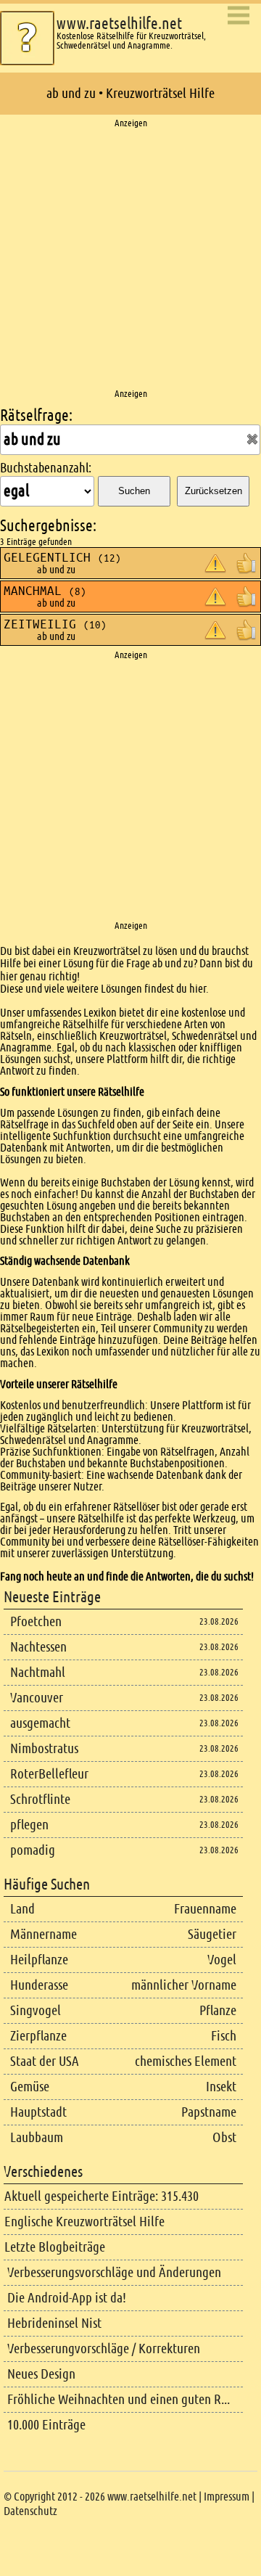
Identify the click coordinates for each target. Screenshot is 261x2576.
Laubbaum (37, 2137)
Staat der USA (45, 2061)
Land (22, 1909)
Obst (224, 2137)
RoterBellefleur (49, 1774)
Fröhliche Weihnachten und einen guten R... (119, 2399)
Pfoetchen (36, 1621)
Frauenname (205, 1909)
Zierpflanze (38, 2036)
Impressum (227, 2497)
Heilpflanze (39, 1960)
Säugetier (212, 1934)
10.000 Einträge (46, 2425)
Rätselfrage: (36, 415)
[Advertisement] (130, 259)
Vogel (222, 1960)
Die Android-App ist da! (67, 2298)
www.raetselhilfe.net (119, 24)
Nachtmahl (38, 1672)
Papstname (209, 2112)
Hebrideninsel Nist (54, 2323)
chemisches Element (186, 2061)
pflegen (29, 1825)
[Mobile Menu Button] (239, 16)
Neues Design (41, 2374)
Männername (43, 1934)
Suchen (134, 491)
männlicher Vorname (184, 1985)
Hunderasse (39, 1985)
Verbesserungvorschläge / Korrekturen (104, 2349)
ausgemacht (40, 1723)
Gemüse (30, 2087)
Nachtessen (38, 1647)
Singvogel (36, 2010)
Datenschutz (30, 2511)
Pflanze (218, 2010)
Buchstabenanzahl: (46, 468)
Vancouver (37, 1698)
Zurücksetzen (214, 491)
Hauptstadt (38, 2112)
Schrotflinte (40, 1799)
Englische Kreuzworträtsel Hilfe (84, 2222)
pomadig (33, 1850)
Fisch (224, 2036)
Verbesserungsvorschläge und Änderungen (114, 2272)
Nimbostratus (44, 1748)
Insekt (221, 2087)
